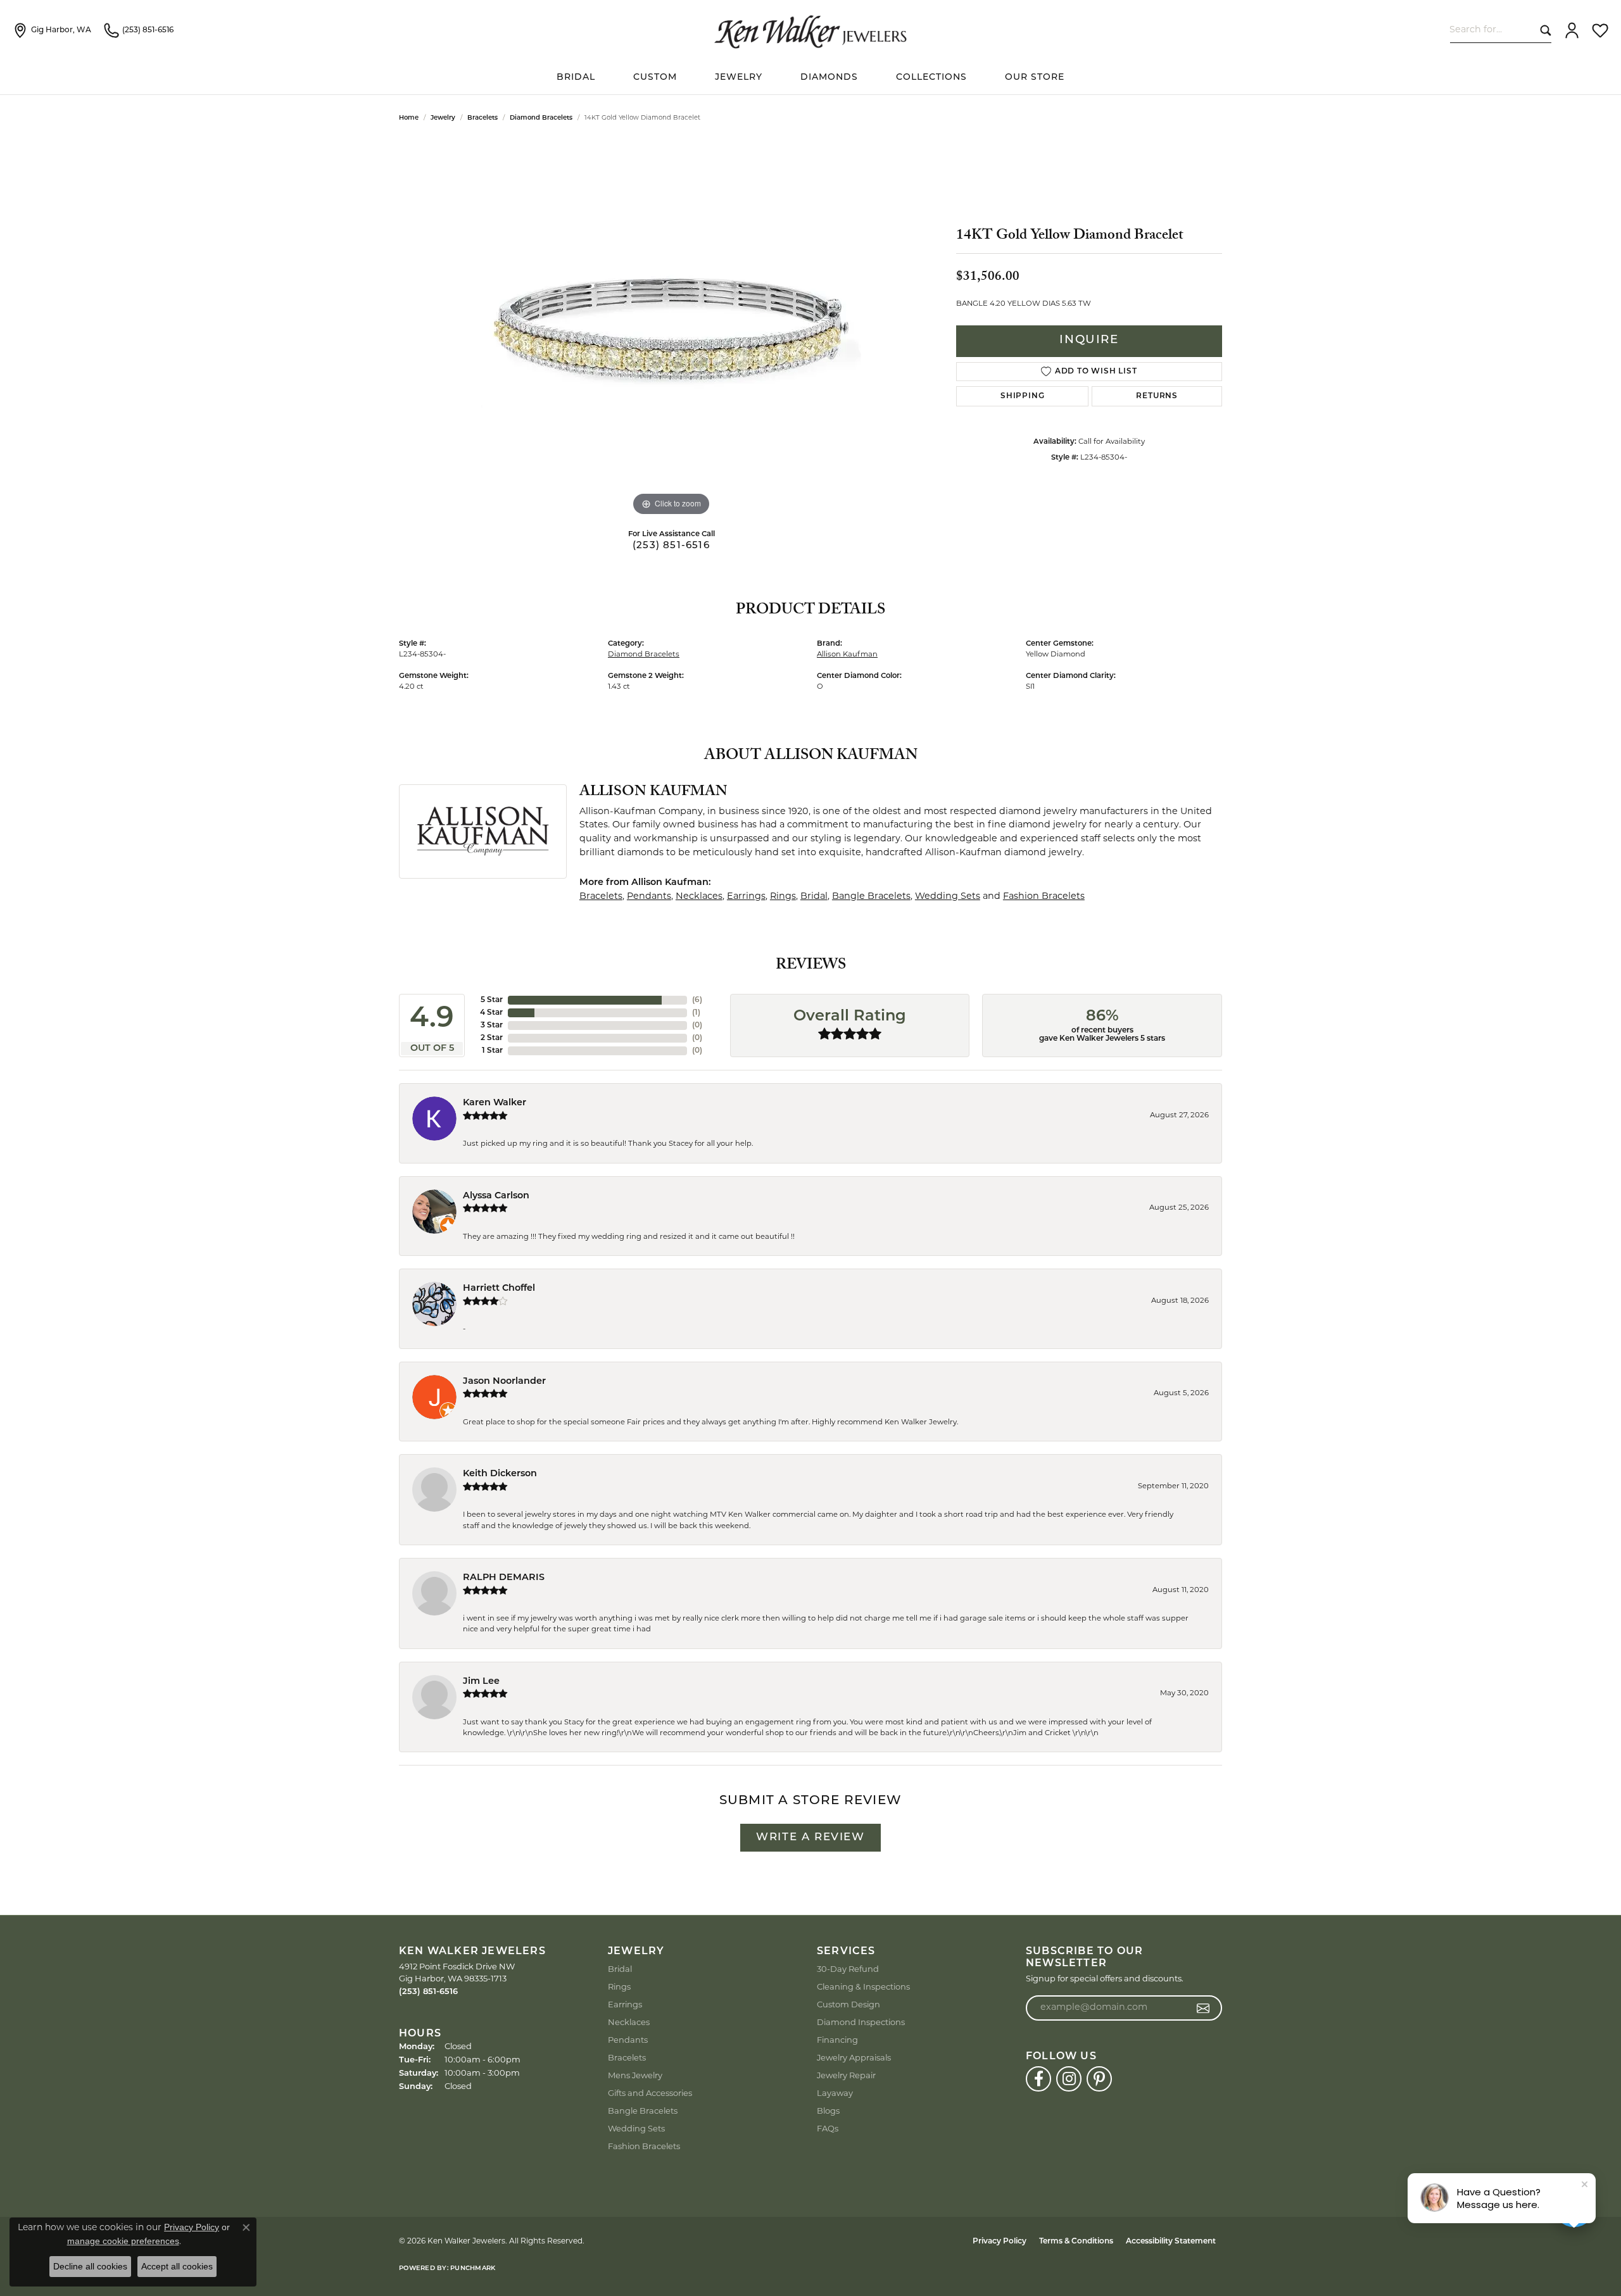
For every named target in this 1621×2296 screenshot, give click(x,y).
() (697, 1000)
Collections (931, 78)
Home (409, 118)
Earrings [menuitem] (625, 2005)
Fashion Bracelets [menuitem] (644, 2147)
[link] (52, 30)
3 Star (492, 1026)
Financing (837, 2041)
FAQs (828, 2129)
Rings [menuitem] (619, 1987)
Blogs (828, 2111)
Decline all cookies (90, 2266)
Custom (655, 78)
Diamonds (829, 78)
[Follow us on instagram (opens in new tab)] (1069, 2079)
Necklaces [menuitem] (629, 2023)
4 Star (491, 1013)
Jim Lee (481, 1682)
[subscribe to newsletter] (1203, 2008)
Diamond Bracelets (541, 118)
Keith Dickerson (500, 1474)
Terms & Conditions (1076, 2242)
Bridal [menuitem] (620, 1970)
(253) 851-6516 (671, 546)
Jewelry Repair (846, 2076)
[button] (1572, 30)
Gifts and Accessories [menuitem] (650, 2094)
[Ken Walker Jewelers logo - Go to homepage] (810, 30)
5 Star (492, 1000)
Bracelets (483, 118)
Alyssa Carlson (496, 1196)
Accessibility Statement (1171, 2242)
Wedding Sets (948, 897)
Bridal (814, 897)
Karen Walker (495, 1103)
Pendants (649, 897)
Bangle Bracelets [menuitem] (643, 2111)
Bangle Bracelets (871, 897)
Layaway (835, 2094)
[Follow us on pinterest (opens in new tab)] (1099, 2079)
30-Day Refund (848, 1970)
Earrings (746, 897)
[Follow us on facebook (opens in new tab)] (1038, 2079)
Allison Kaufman (847, 655)
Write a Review (810, 1837)
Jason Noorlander (504, 1382)
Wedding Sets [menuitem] (636, 2129)
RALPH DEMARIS (504, 1578)
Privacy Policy (1000, 2242)
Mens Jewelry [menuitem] (635, 2076)
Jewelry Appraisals (854, 2058)
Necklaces (699, 897)
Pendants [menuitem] (628, 2041)
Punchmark (473, 2268)
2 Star (492, 1038)
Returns (1157, 396)
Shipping (1022, 396)
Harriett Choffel (499, 1289)
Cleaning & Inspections (863, 1987)
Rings (783, 897)
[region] (671, 329)
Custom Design (848, 2005)
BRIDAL (576, 78)
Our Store (1035, 78)
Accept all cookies (177, 2266)
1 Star (492, 1051)
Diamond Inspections (861, 2023)
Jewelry (739, 78)
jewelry (443, 118)
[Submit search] (1543, 30)
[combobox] (1492, 30)
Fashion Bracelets (1044, 897)
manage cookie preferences (123, 2241)
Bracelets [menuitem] (627, 2058)
